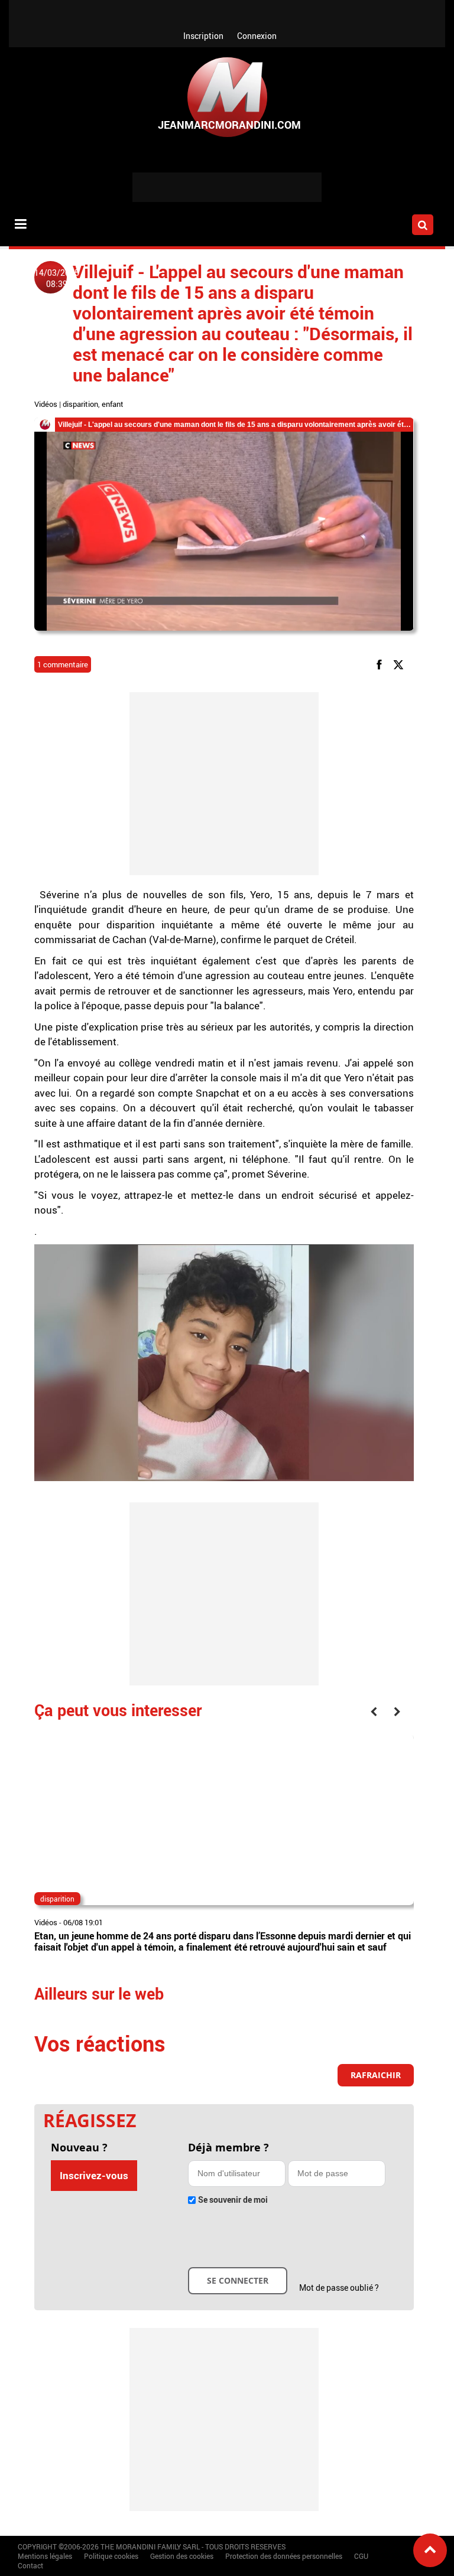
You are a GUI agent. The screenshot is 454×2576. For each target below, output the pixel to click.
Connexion (257, 36)
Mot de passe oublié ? (339, 2288)
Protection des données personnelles (284, 2556)
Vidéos (46, 404)
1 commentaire (63, 664)
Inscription (203, 36)
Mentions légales (45, 2556)
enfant (113, 404)
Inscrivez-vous (94, 2175)
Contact (30, 2565)
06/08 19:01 (83, 1922)
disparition (80, 404)
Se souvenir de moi (233, 2200)
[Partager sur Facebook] (381, 664)
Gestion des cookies (182, 2556)
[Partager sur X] (401, 664)
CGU (361, 2556)
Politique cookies (111, 2556)
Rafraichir (376, 2075)
